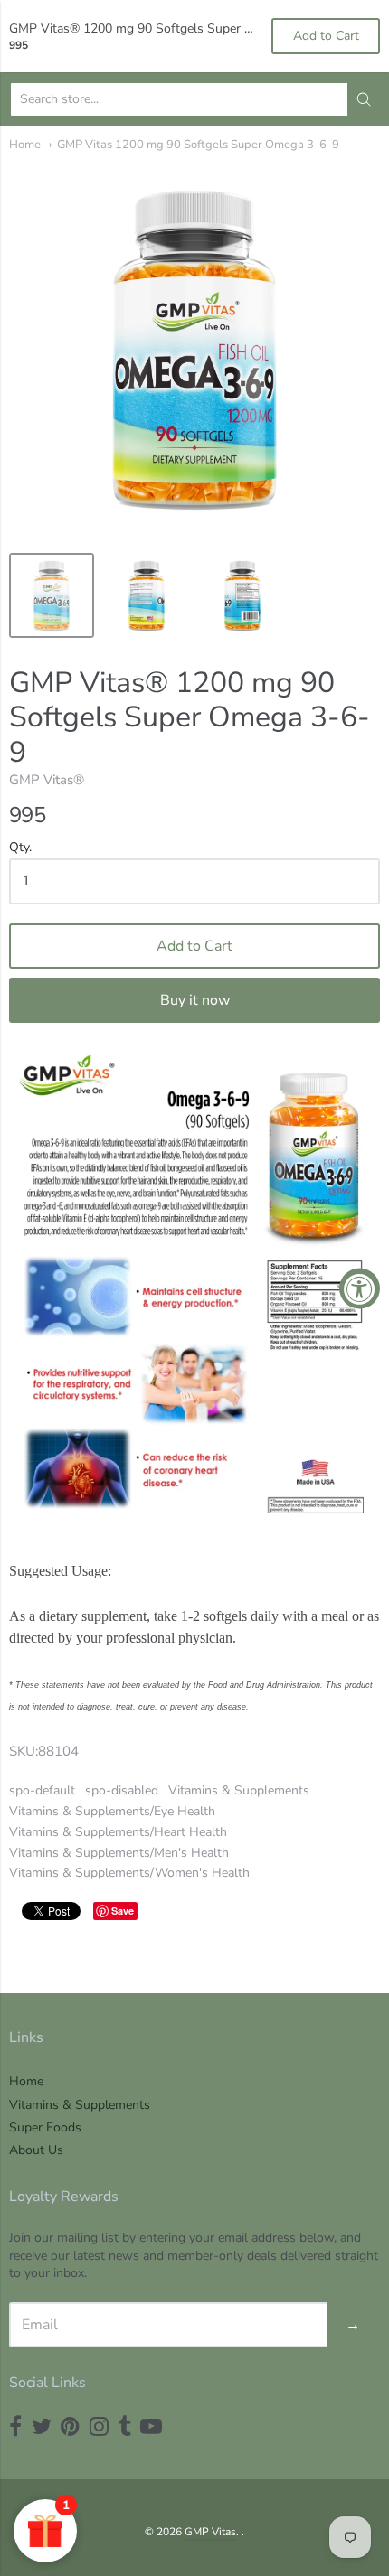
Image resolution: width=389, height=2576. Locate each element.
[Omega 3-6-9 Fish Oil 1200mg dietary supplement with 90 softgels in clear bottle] (52, 595)
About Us (36, 2150)
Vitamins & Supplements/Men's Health (119, 1853)
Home (25, 145)
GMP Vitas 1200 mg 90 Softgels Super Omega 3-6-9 (198, 145)
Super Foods (45, 2127)
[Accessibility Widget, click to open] (360, 1288)
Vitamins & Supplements (239, 1790)
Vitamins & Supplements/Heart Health (118, 1832)
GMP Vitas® (47, 780)
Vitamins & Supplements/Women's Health (129, 1873)
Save (123, 1911)
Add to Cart (194, 946)
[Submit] (364, 99)
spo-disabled (122, 1790)
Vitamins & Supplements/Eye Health (112, 1811)
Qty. (20, 848)
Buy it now (195, 1000)
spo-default (42, 1790)
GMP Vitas (210, 2532)
